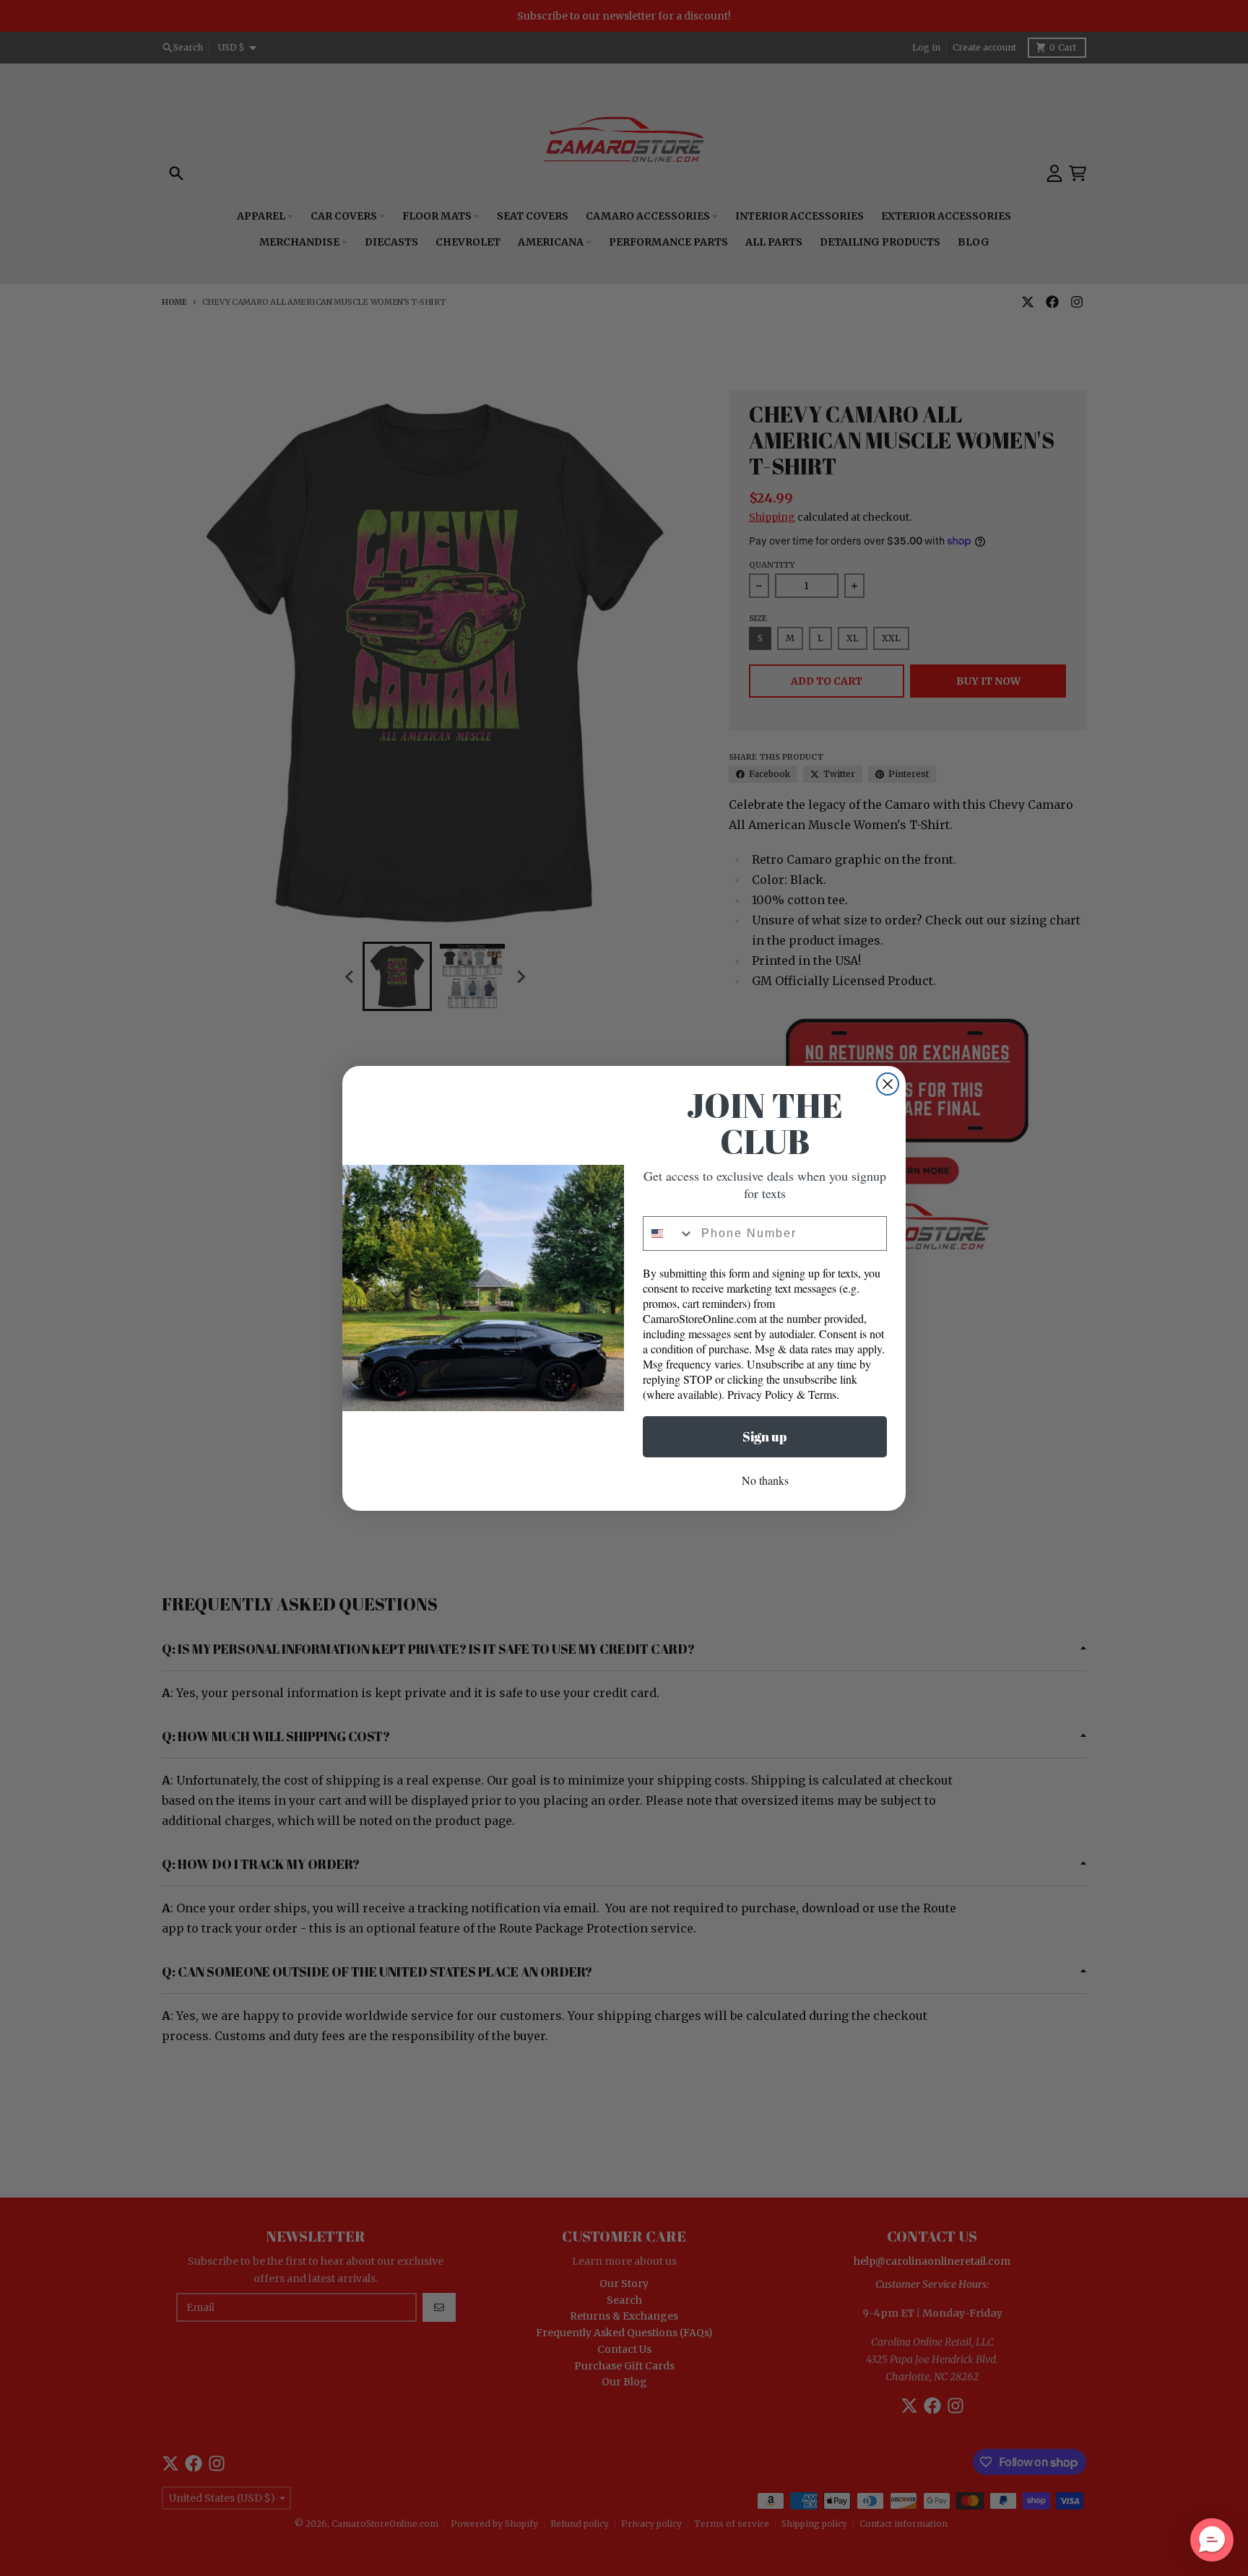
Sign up (765, 1436)
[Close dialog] (888, 1084)
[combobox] (669, 1233)
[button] (1212, 2540)
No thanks (765, 1480)
